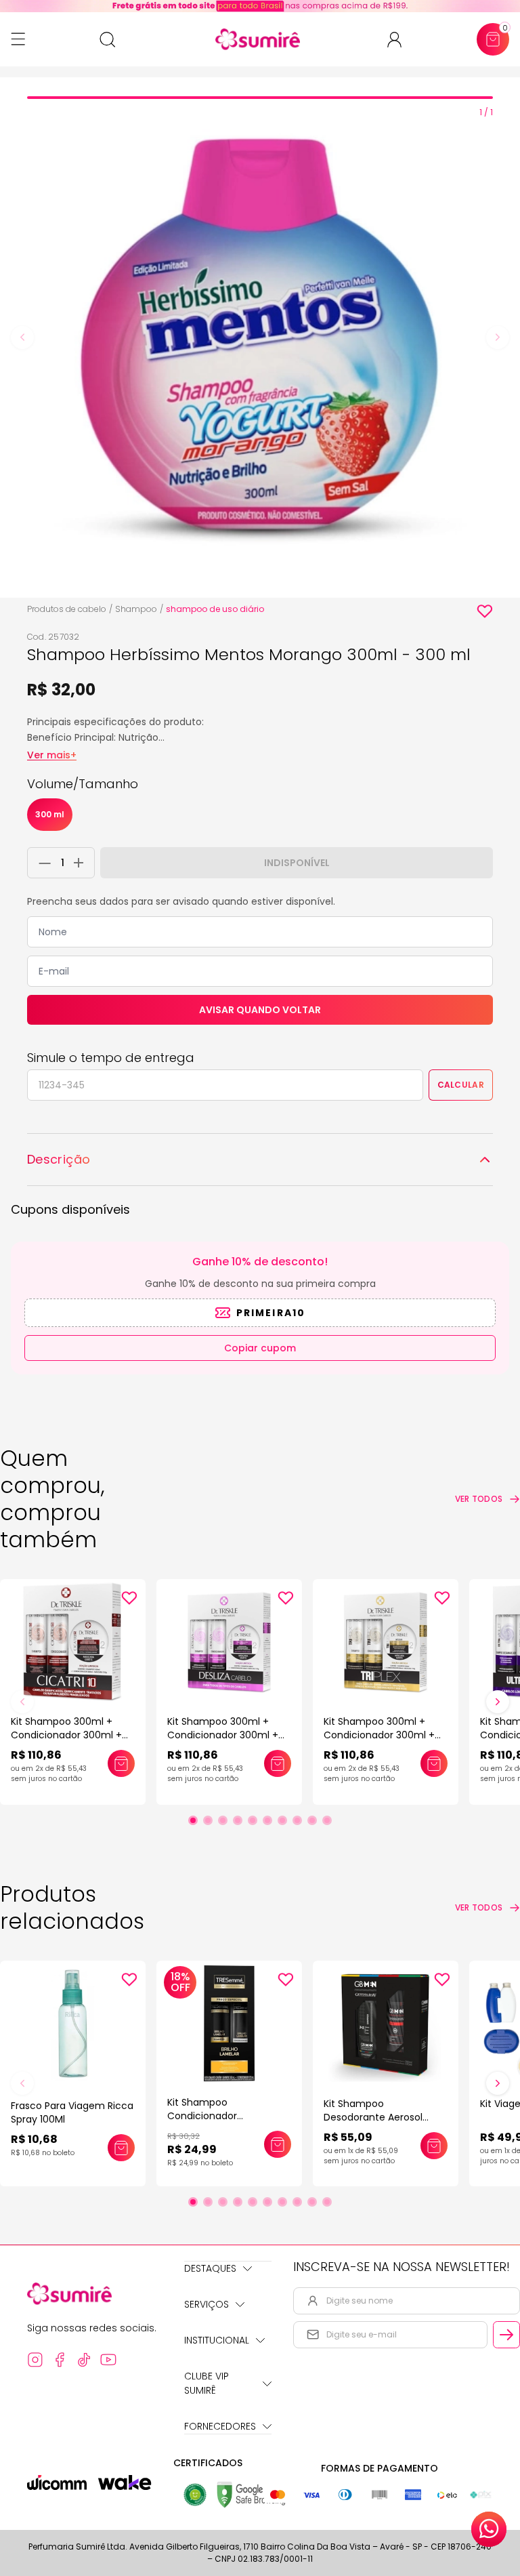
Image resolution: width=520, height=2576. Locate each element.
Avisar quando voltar (260, 1010)
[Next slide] (498, 338)
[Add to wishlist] (485, 611)
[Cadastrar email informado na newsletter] (506, 2335)
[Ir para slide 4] (238, 1820)
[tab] (260, 98)
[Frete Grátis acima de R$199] (260, 6)
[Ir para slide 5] (253, 1820)
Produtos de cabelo (67, 609)
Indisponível (297, 863)
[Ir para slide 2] (208, 1820)
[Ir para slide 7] (282, 1820)
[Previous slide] (22, 338)
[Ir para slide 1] (193, 1820)
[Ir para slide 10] (327, 1820)
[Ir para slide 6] (267, 1820)
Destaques (210, 2268)
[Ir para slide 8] (297, 1820)
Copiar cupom (260, 1348)
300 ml (50, 814)
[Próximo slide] (498, 1702)
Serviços (207, 2304)
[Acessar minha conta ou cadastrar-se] (400, 40)
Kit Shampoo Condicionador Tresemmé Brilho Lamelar (228, 2116)
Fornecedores (220, 2426)
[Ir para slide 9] (312, 1820)
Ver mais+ (52, 755)
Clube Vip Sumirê (207, 2383)
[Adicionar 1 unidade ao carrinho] (82, 863)
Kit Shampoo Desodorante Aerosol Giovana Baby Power (373, 2117)
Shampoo (136, 609)
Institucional (217, 2340)
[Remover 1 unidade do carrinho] (41, 863)
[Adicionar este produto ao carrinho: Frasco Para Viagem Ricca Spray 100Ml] (121, 2148)
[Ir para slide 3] (223, 1820)
